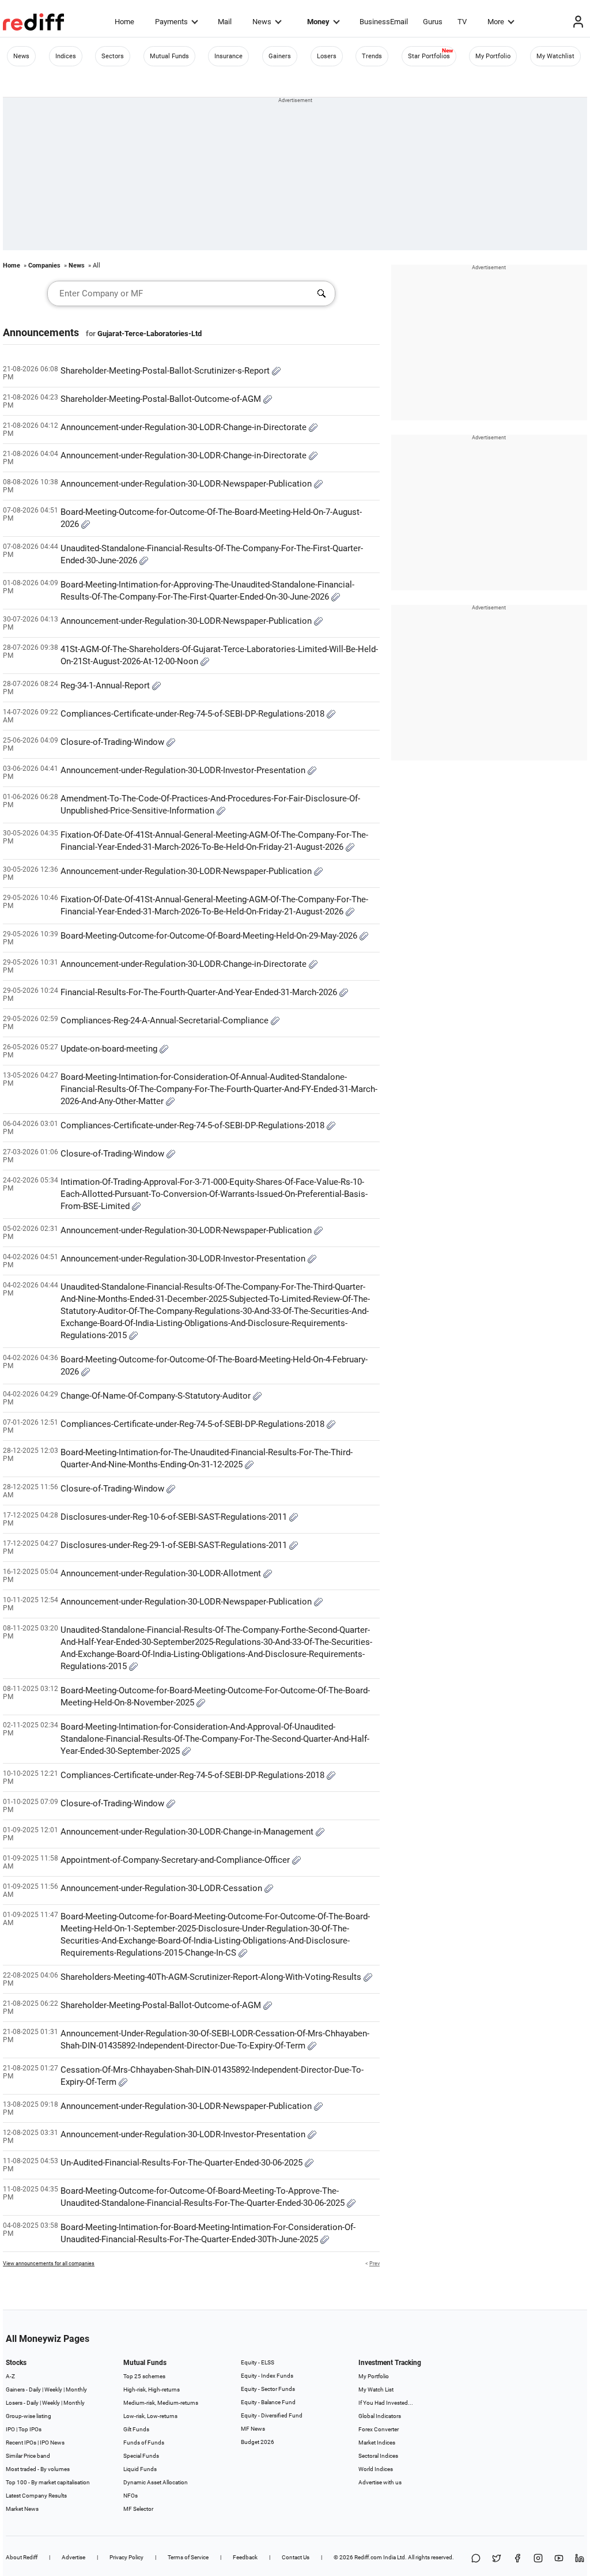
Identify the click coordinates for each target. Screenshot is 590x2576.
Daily (35, 2389)
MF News (253, 2429)
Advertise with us (380, 2482)
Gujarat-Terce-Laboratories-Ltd (150, 334)
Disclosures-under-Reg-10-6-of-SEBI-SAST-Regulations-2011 (175, 1517)
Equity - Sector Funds (268, 2389)
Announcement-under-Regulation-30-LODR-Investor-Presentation (184, 770)
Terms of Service (188, 2557)
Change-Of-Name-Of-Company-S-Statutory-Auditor (157, 1396)
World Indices (376, 2469)
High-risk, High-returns (152, 2389)
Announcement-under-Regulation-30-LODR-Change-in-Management (188, 1832)
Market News (22, 2509)
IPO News (52, 2443)
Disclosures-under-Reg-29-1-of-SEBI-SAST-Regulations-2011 (175, 1545)
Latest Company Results (36, 2496)
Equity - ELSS (258, 2362)
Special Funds (141, 2456)
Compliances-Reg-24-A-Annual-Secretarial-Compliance (166, 1020)
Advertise (73, 2557)
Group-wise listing (29, 2416)
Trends (372, 56)
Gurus (433, 22)
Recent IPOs (21, 2443)
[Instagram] (538, 2559)
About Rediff (22, 2557)
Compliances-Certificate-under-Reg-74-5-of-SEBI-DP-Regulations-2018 (194, 714)
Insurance (228, 56)
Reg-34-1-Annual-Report (106, 686)
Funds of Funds (144, 2443)
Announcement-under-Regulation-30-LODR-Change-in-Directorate (185, 427)
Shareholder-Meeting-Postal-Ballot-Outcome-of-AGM (162, 399)
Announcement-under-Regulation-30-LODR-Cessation (162, 1888)
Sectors (113, 56)
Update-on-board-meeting (110, 1049)
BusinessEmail (384, 22)
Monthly (76, 2389)
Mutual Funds (169, 56)
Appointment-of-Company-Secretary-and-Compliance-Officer (176, 1860)
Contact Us (296, 2557)
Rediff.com (368, 2557)
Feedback (245, 2557)
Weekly (53, 2389)
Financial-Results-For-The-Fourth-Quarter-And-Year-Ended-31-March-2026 (200, 992)
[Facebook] (517, 2559)
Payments (171, 22)
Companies (44, 265)
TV (462, 22)
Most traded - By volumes (38, 2469)
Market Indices (377, 2443)
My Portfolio (493, 56)
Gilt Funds (136, 2429)
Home (124, 22)
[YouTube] (559, 2559)
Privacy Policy (126, 2557)
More (496, 22)
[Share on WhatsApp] (476, 2559)
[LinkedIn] (580, 2559)
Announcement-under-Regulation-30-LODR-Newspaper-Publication (187, 484)
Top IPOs (30, 2429)
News (262, 22)
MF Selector (138, 2509)
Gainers (280, 56)
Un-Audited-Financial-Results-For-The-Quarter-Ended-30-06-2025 (183, 2163)
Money (318, 22)
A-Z (10, 2376)
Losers (327, 56)
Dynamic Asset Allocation (156, 2482)
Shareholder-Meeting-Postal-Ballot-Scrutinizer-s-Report (166, 371)
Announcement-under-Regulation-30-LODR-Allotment (162, 1573)
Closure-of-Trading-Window (114, 742)
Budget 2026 (258, 2442)
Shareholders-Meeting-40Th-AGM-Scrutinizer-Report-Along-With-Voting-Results (212, 1977)
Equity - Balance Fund (268, 2402)
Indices (66, 56)
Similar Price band (28, 2456)
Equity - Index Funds (267, 2376)
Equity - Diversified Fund (272, 2415)
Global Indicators (380, 2416)
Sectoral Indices (378, 2456)
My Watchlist (555, 56)
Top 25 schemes (144, 2376)
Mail (225, 22)
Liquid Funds (140, 2469)
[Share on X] (497, 2559)
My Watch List (376, 2389)
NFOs (131, 2496)
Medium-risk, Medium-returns (161, 2403)
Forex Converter (379, 2429)
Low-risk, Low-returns (150, 2416)
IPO (10, 2429)
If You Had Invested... (386, 2403)
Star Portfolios (429, 56)
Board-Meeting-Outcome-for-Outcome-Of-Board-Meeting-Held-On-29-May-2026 (210, 936)
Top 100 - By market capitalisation (48, 2482)
